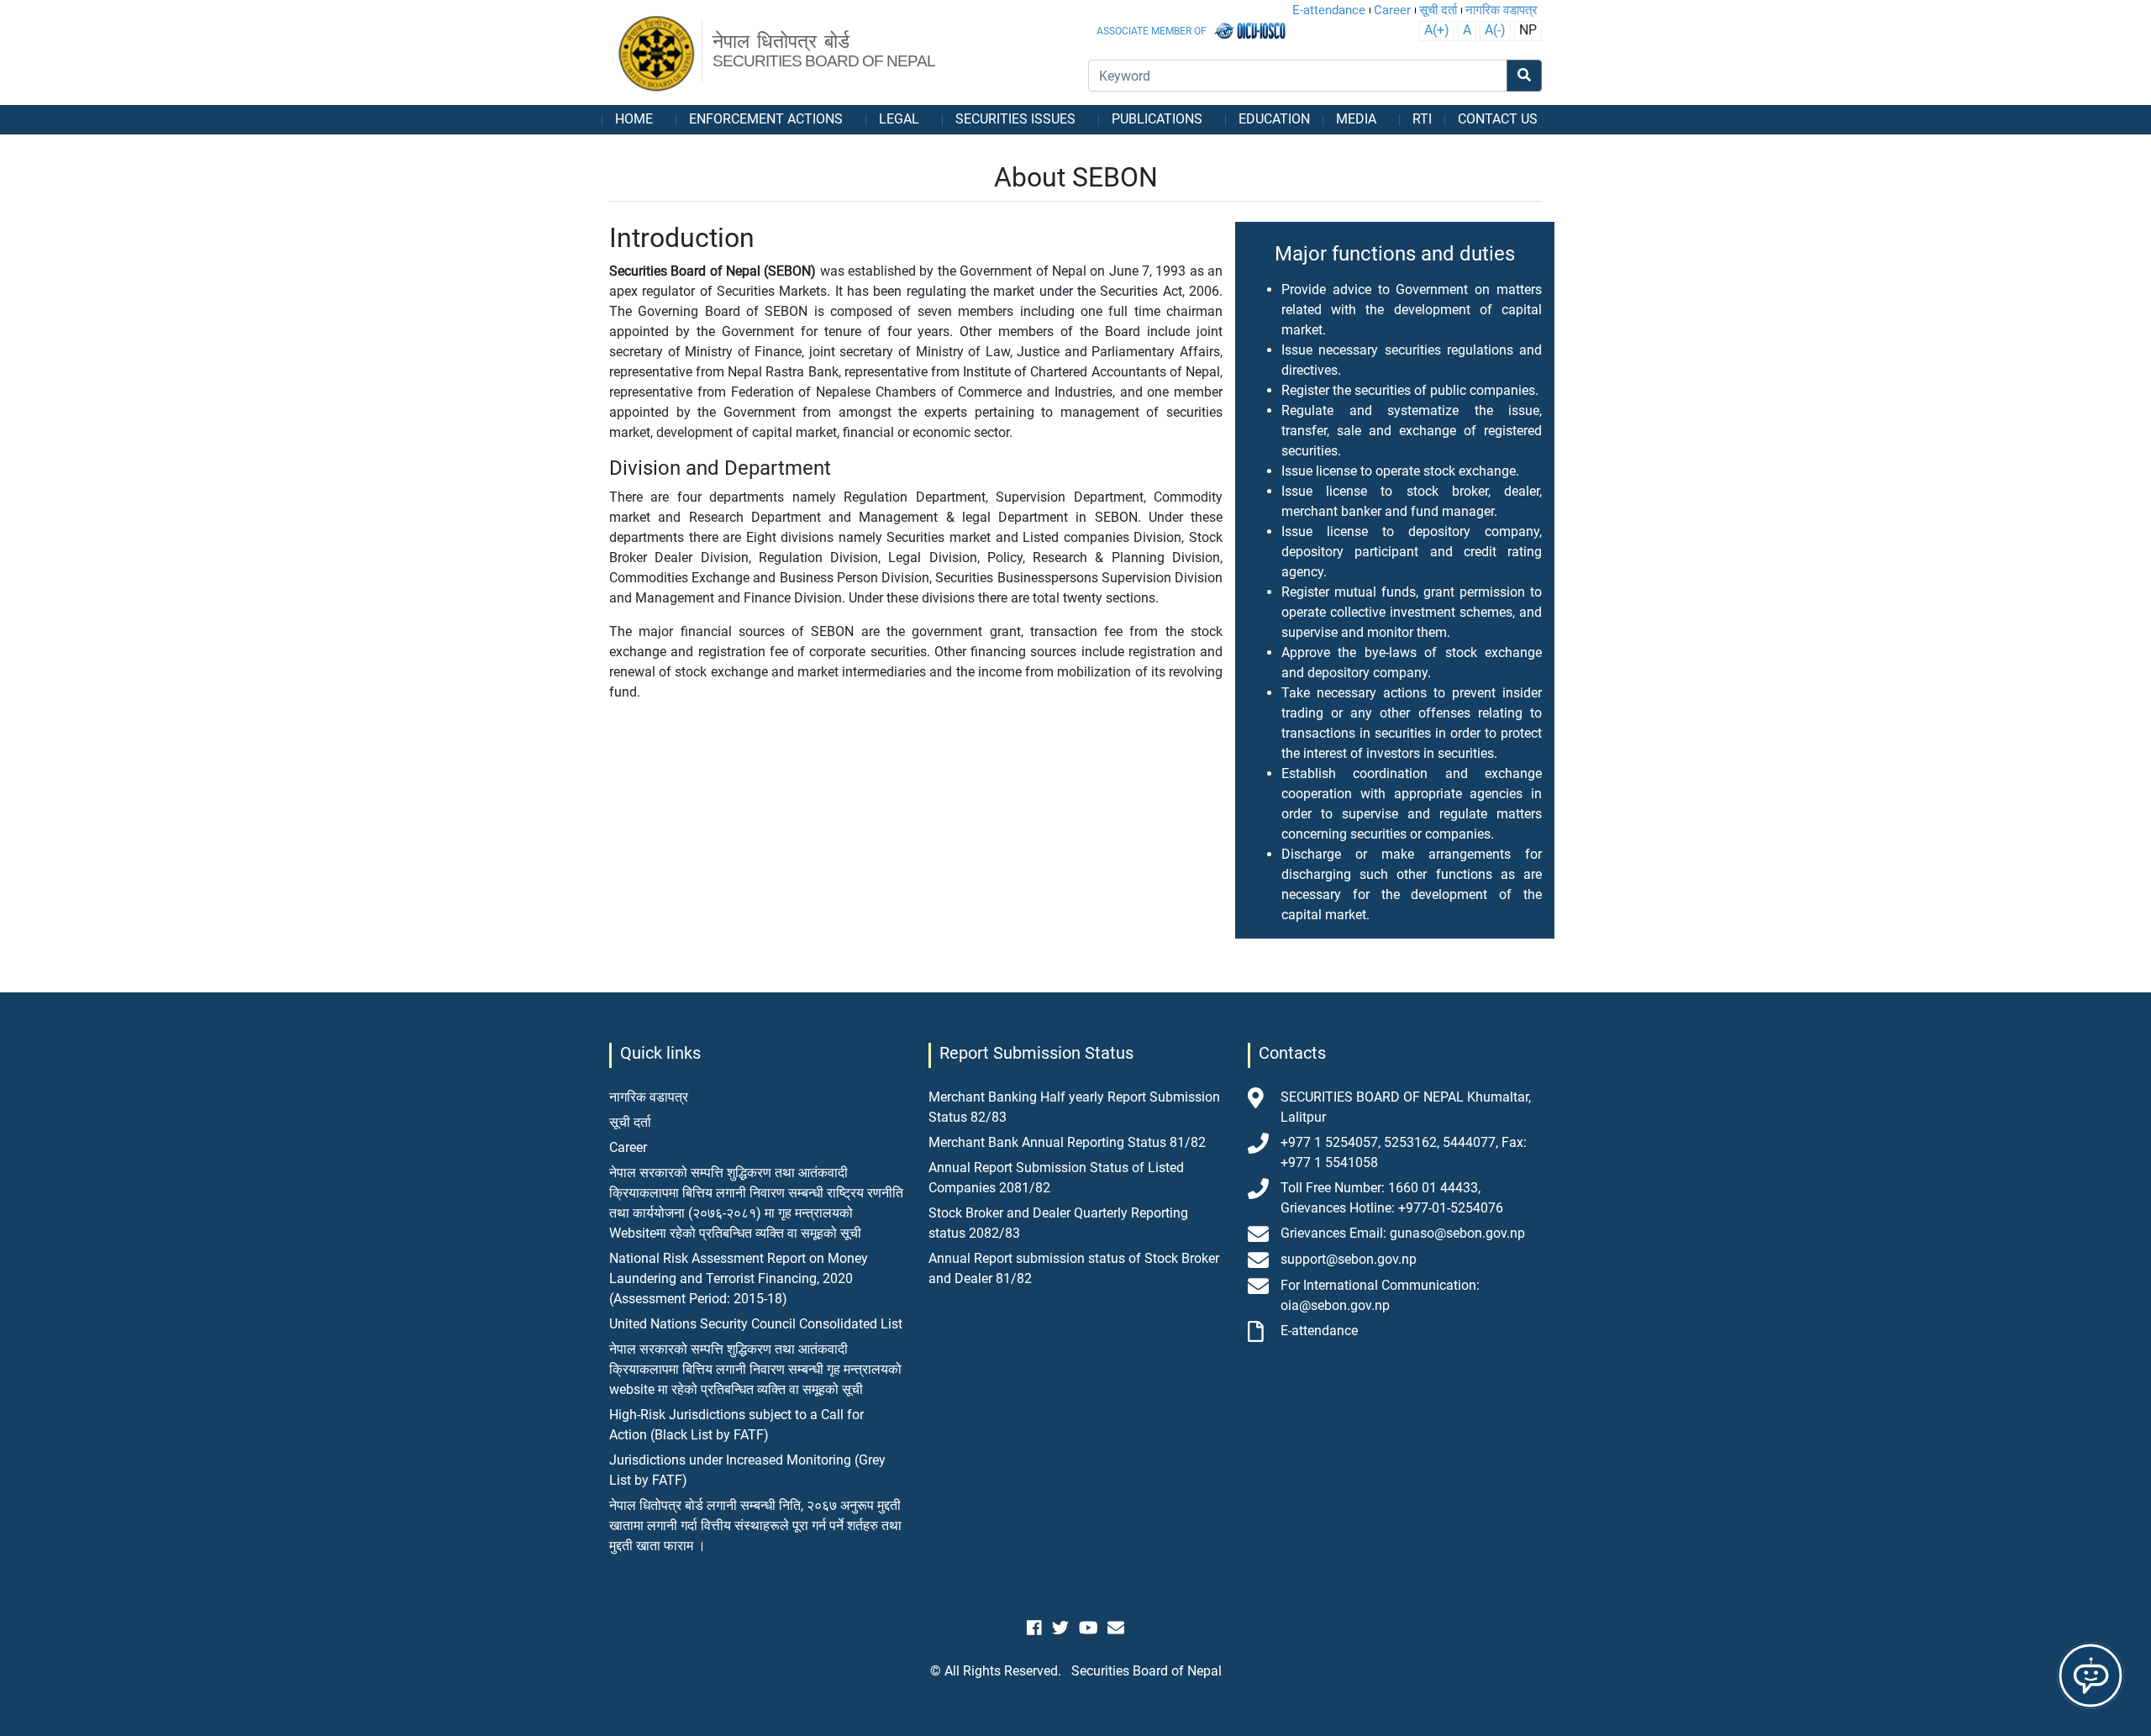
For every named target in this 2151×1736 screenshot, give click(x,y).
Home (634, 119)
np (1528, 30)
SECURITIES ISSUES (1015, 119)
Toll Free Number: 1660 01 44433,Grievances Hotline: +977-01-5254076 (1392, 1198)
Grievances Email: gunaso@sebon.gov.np (1403, 1233)
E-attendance (1329, 10)
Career (1392, 10)
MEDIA (1356, 119)
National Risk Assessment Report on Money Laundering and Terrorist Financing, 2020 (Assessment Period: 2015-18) (739, 1278)
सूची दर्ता (1438, 10)
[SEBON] (657, 55)
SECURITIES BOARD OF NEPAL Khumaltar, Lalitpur (1406, 1107)
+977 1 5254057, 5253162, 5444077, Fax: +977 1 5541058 (1404, 1152)
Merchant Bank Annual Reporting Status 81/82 (1067, 1142)
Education (1274, 119)
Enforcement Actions (766, 119)
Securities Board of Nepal (1146, 1671)
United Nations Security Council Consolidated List (756, 1324)
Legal (899, 119)
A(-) (1495, 30)
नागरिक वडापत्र (1501, 10)
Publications (1157, 119)
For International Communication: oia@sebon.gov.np (1380, 1295)
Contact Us (1498, 119)
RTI (1422, 119)
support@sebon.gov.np (1349, 1259)
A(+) (1437, 30)
